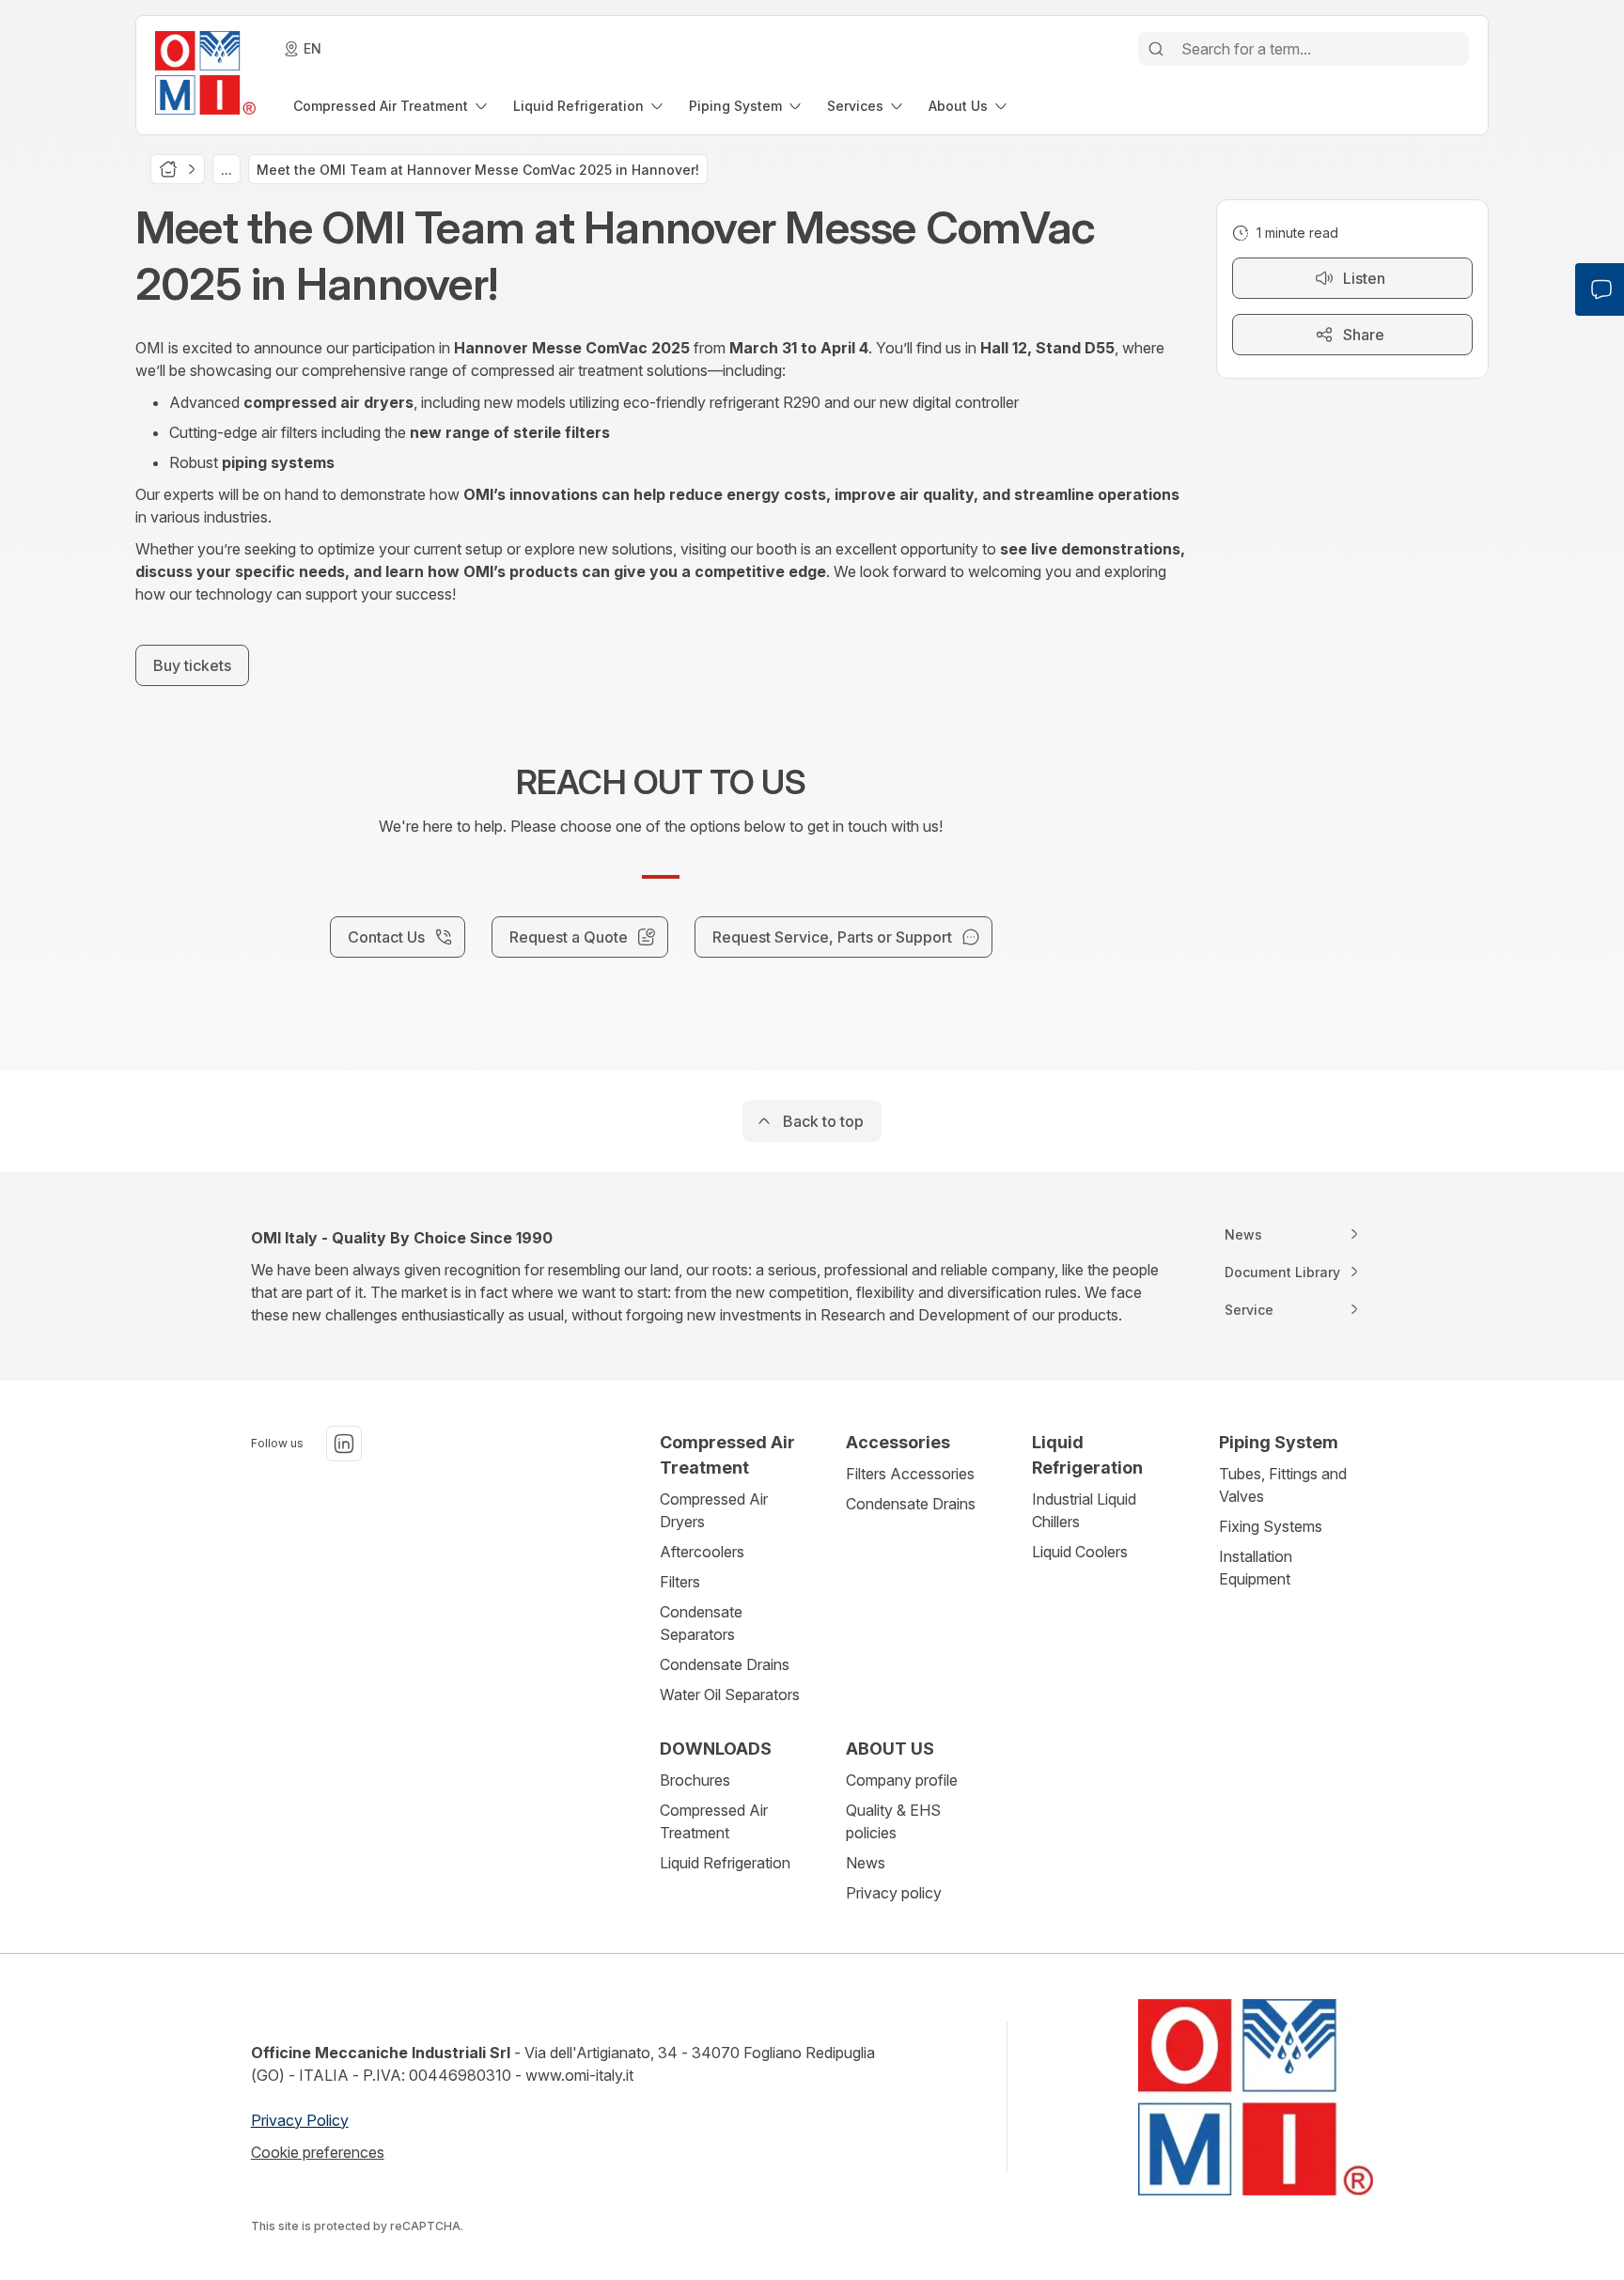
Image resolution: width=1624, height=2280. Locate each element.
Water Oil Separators (730, 1694)
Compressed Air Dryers (714, 1510)
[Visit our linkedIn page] (344, 1444)
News (866, 1863)
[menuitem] (392, 106)
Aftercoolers (702, 1552)
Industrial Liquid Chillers (1084, 1510)
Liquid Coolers (1080, 1552)
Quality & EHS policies (893, 1821)
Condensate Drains (725, 1664)
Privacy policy (894, 1893)
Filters (680, 1582)
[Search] (1156, 49)
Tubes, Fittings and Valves (1283, 1485)
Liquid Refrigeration (725, 1863)
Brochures (695, 1780)
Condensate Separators (701, 1623)
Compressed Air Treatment (714, 1821)
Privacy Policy (300, 2120)
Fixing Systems (1271, 1526)
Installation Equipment (1256, 1568)
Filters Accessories (910, 1474)
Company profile (902, 1780)
